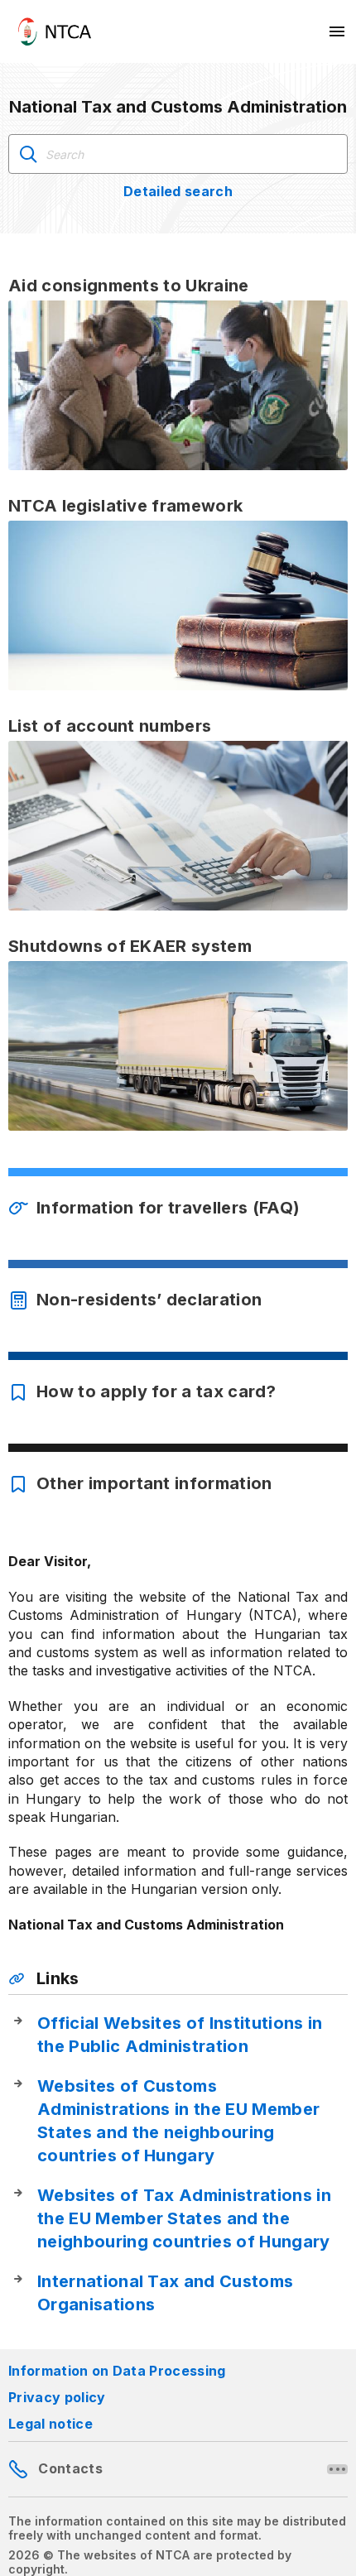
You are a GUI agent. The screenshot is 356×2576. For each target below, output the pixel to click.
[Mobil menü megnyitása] (338, 31)
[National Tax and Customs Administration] (55, 31)
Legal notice (51, 2424)
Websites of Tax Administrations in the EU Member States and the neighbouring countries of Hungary (184, 2218)
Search (28, 154)
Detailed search (178, 191)
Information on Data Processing (117, 2371)
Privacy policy (57, 2397)
